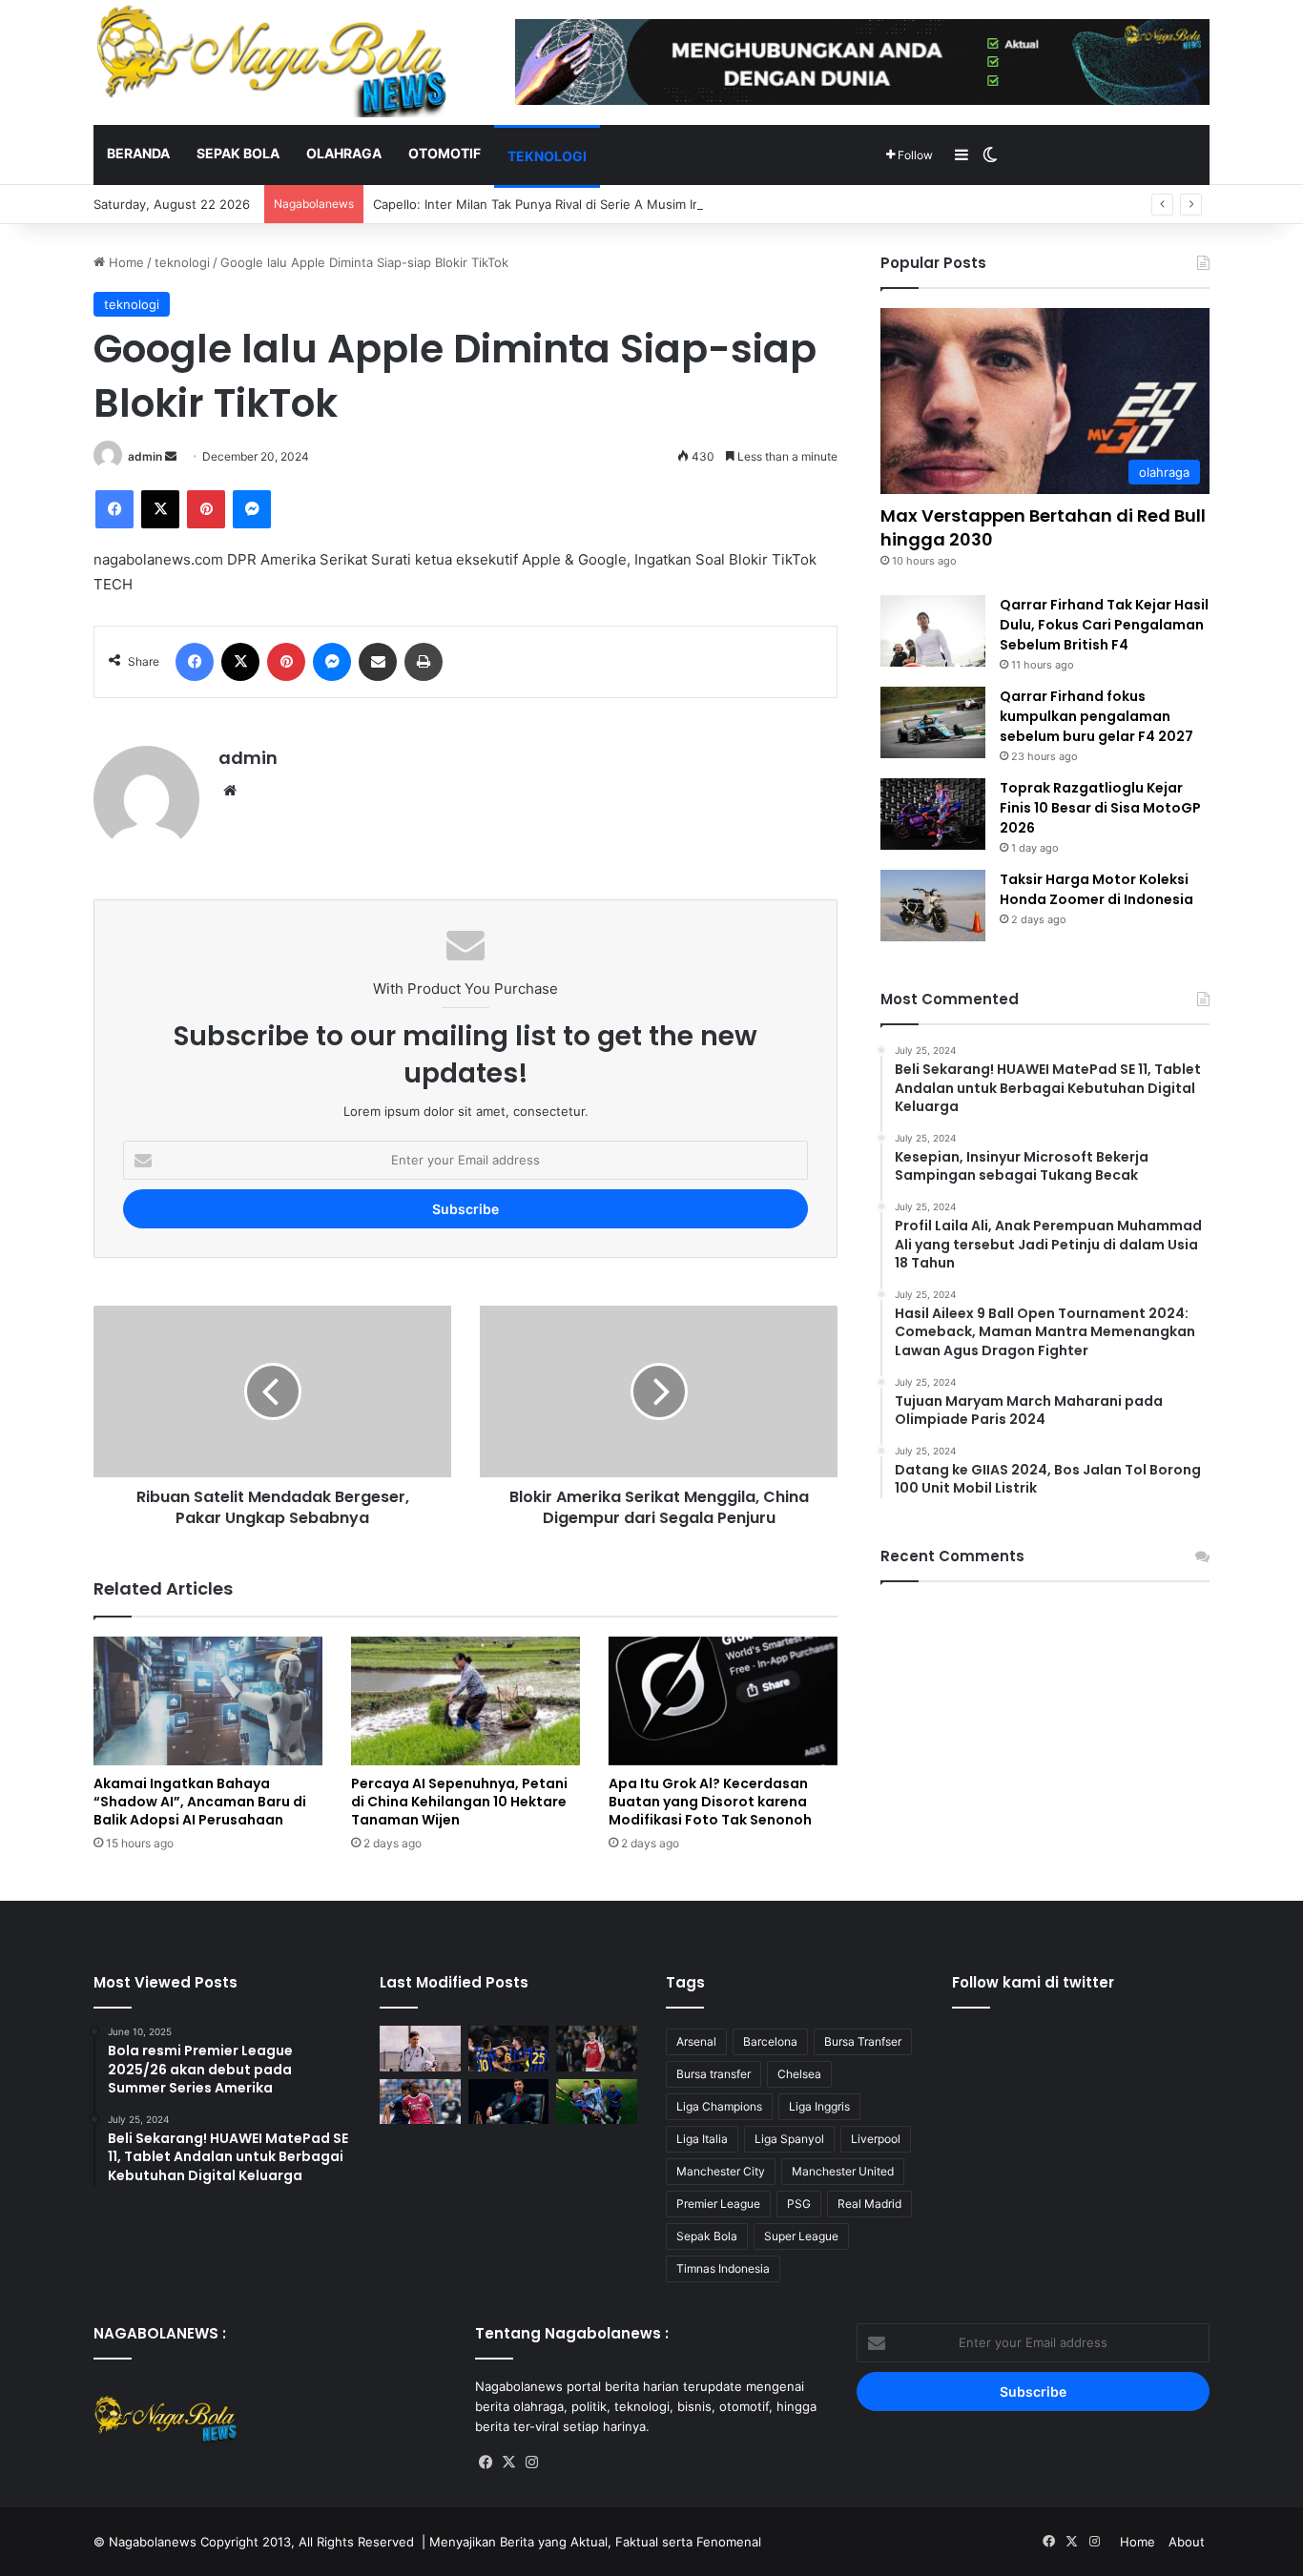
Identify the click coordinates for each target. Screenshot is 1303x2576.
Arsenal (696, 2041)
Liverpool (876, 2139)
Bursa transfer (714, 2074)
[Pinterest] (206, 509)
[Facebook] (114, 509)
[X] (160, 509)
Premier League (718, 2204)
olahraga (344, 153)
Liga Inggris (819, 2106)
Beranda (138, 153)
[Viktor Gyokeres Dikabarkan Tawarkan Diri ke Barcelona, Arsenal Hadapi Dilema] (597, 2049)
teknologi (547, 156)
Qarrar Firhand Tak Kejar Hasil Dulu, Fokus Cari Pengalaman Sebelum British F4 (1104, 625)
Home (124, 262)
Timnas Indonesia (723, 2268)
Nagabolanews (153, 2542)
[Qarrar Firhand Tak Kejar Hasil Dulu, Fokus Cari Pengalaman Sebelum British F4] (933, 631)
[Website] (230, 791)
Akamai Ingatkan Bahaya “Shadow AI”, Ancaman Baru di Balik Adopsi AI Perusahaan (200, 1802)
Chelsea (799, 2074)
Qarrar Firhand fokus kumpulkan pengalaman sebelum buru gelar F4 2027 (1096, 716)
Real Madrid (869, 2204)
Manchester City (721, 2171)
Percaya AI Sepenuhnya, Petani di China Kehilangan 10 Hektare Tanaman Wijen (459, 1802)
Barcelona (770, 2041)
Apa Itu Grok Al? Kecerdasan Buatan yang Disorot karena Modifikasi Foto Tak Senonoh (710, 1802)
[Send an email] (171, 456)
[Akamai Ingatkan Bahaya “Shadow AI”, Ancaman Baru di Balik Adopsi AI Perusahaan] (208, 1701)
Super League (801, 2236)
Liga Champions (719, 2106)
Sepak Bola (707, 2236)
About (1187, 2542)
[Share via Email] (378, 662)
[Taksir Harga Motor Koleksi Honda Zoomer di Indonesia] (933, 906)
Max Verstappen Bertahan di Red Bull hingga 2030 (1043, 527)
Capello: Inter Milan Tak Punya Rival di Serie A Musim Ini (538, 204)
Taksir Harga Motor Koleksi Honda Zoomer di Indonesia (1096, 889)
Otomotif (445, 153)
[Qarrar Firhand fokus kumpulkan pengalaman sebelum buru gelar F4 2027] (933, 722)
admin (145, 456)
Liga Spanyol (789, 2139)
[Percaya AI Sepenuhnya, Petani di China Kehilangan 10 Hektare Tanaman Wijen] (465, 1701)
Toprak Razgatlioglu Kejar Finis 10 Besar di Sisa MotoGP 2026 (1100, 808)
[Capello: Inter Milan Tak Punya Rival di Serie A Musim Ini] (509, 2049)
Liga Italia (702, 2139)
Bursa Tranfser (863, 2041)
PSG (799, 2204)
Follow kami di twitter (1033, 1982)
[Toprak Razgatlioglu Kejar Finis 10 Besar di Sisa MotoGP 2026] (933, 814)
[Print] (424, 662)
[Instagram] (532, 2463)
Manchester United (843, 2171)
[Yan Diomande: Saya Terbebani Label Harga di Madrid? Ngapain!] (420, 2102)
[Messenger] (252, 509)
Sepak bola (238, 153)
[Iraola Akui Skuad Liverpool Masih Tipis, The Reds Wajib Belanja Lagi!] (420, 2049)
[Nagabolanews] (270, 61)
